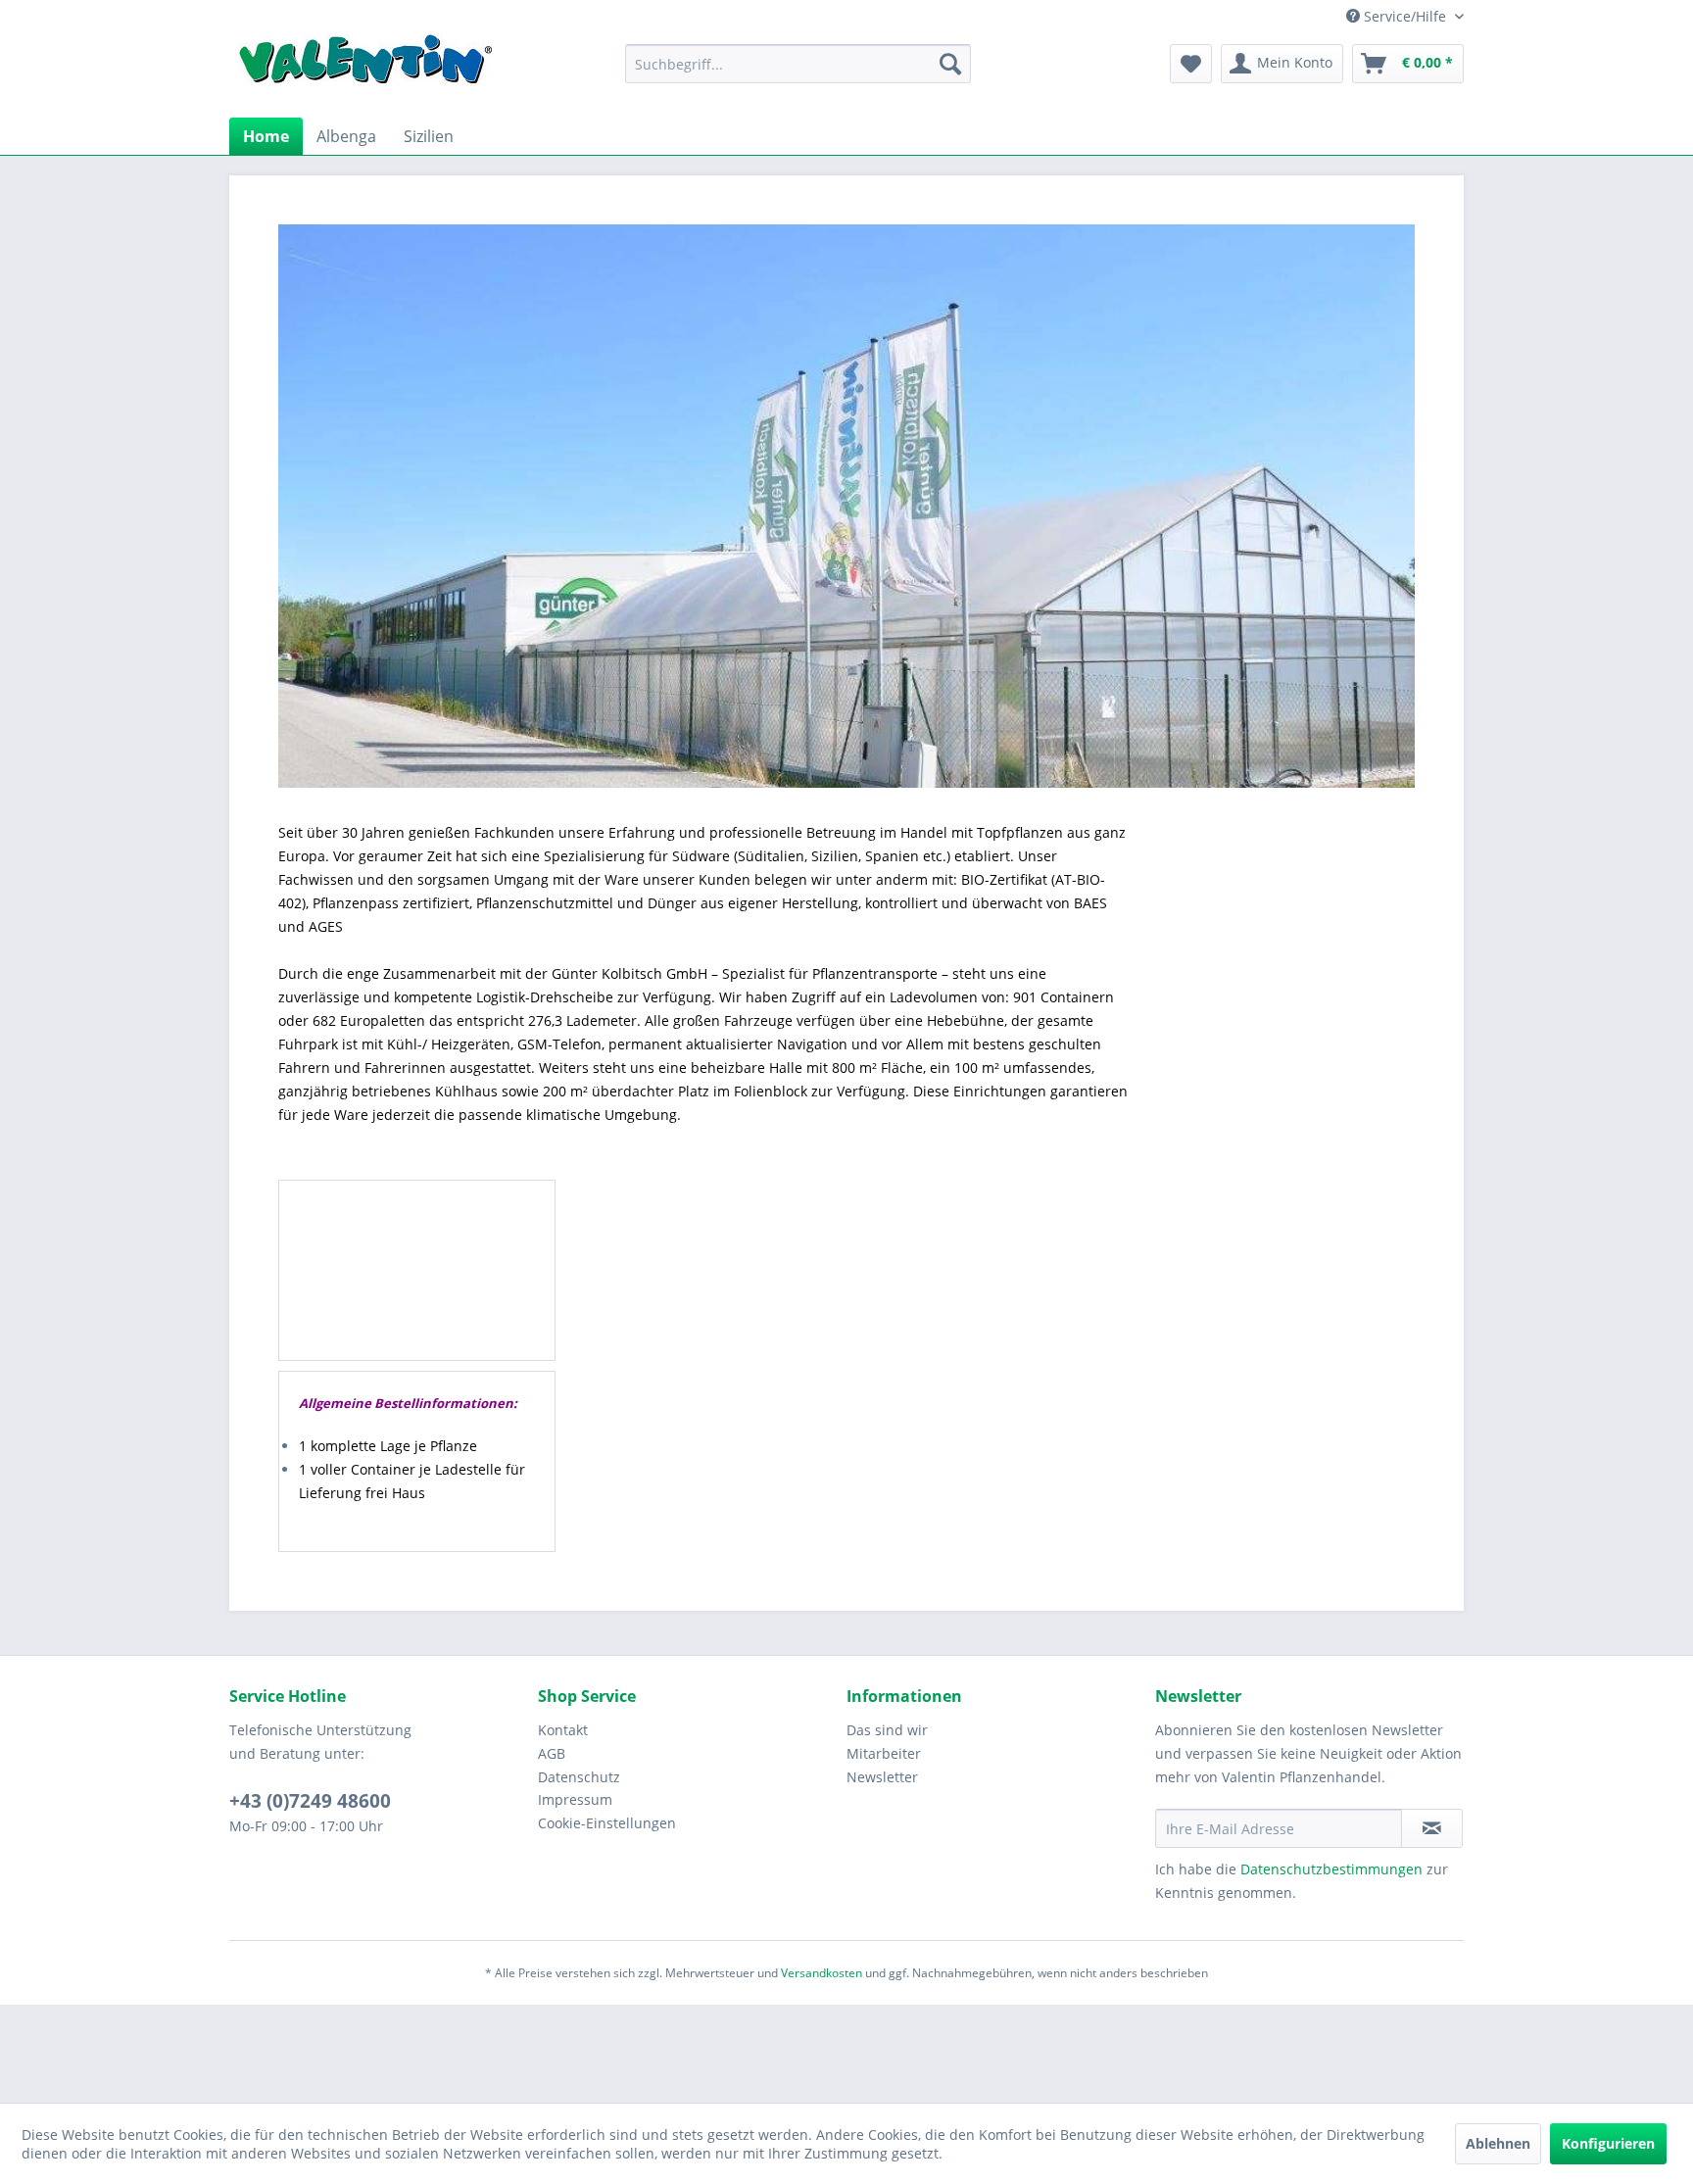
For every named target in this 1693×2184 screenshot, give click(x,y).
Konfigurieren (1608, 2143)
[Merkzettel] (1191, 64)
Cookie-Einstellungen (607, 1823)
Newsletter (882, 1777)
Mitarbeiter (884, 1753)
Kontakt (563, 1730)
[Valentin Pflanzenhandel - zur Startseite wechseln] (365, 66)
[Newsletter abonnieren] (1432, 1828)
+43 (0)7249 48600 (310, 1801)
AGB (552, 1753)
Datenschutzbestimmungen (1331, 1869)
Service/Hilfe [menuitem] (1405, 16)
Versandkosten (822, 1973)
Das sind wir (887, 1730)
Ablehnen (1498, 2143)
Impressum (575, 1799)
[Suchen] (950, 64)
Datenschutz (579, 1777)
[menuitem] (798, 64)
